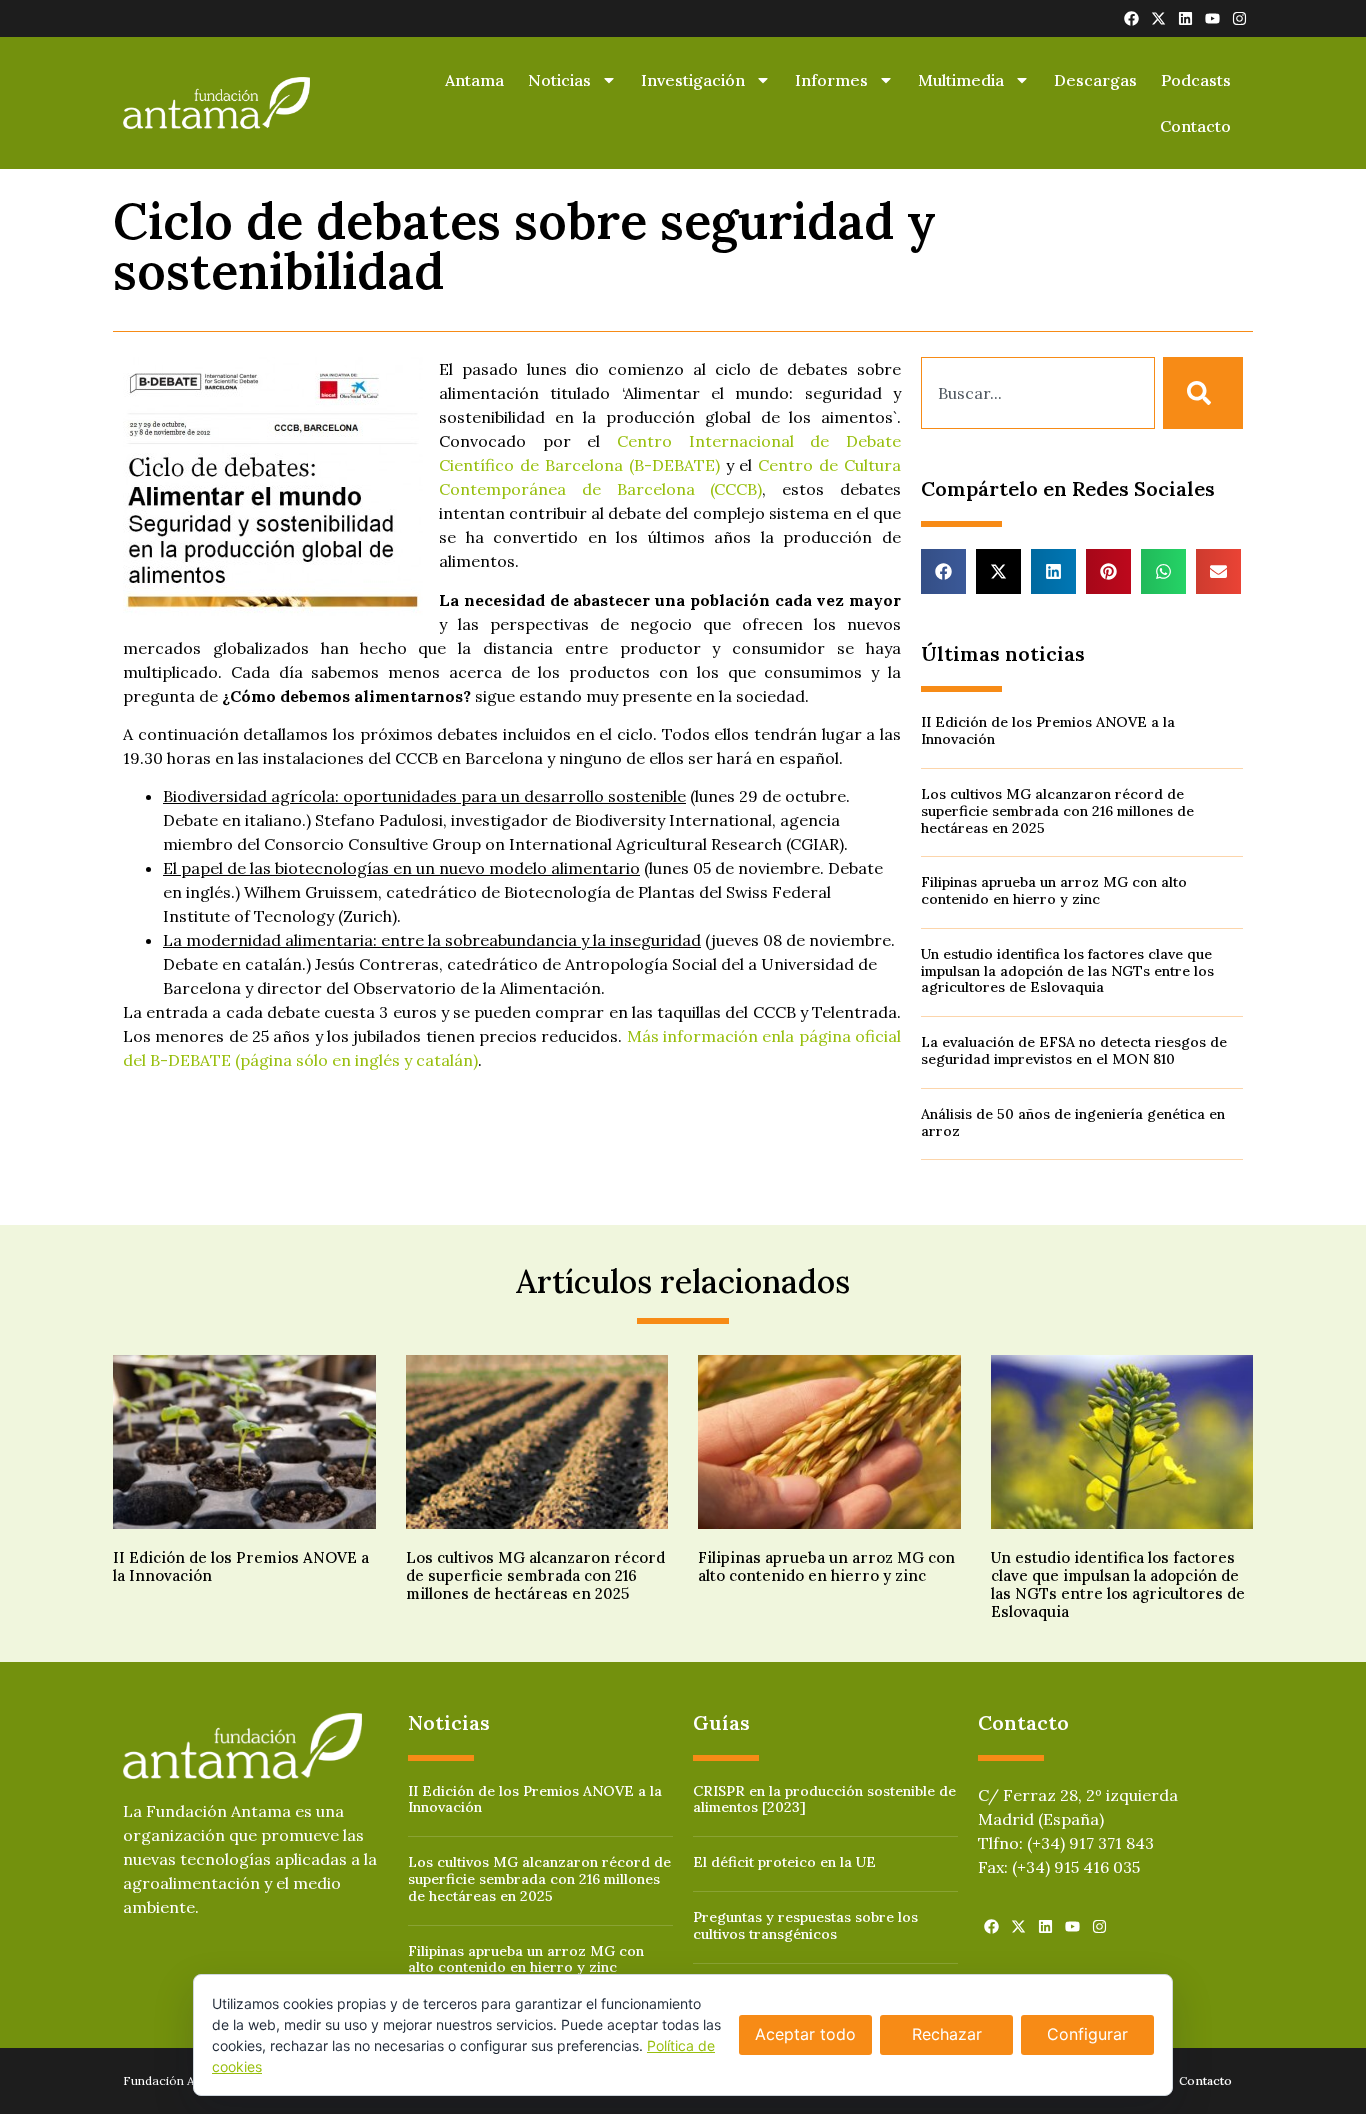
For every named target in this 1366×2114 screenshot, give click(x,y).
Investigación (693, 80)
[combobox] (1038, 393)
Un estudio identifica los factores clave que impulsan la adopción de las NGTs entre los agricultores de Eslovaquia (1067, 971)
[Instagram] (1239, 18)
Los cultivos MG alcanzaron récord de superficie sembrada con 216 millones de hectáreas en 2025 (1057, 811)
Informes (831, 80)
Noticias (559, 80)
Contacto (1195, 126)
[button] (943, 571)
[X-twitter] (1158, 18)
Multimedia (961, 80)
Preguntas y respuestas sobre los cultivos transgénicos (805, 1925)
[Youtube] (1212, 18)
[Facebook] (1131, 18)
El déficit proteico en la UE (784, 1862)
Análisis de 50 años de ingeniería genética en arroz (1073, 1122)
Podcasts (1196, 80)
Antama (474, 80)
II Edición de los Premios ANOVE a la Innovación (1048, 730)
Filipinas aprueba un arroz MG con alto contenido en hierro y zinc (1054, 890)
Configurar (1087, 2034)
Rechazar (947, 2034)
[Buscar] (1203, 393)
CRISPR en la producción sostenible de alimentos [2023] (824, 1799)
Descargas (1095, 80)
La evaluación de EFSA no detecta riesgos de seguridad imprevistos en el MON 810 (1074, 1050)
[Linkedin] (1185, 18)
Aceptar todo (805, 2034)
